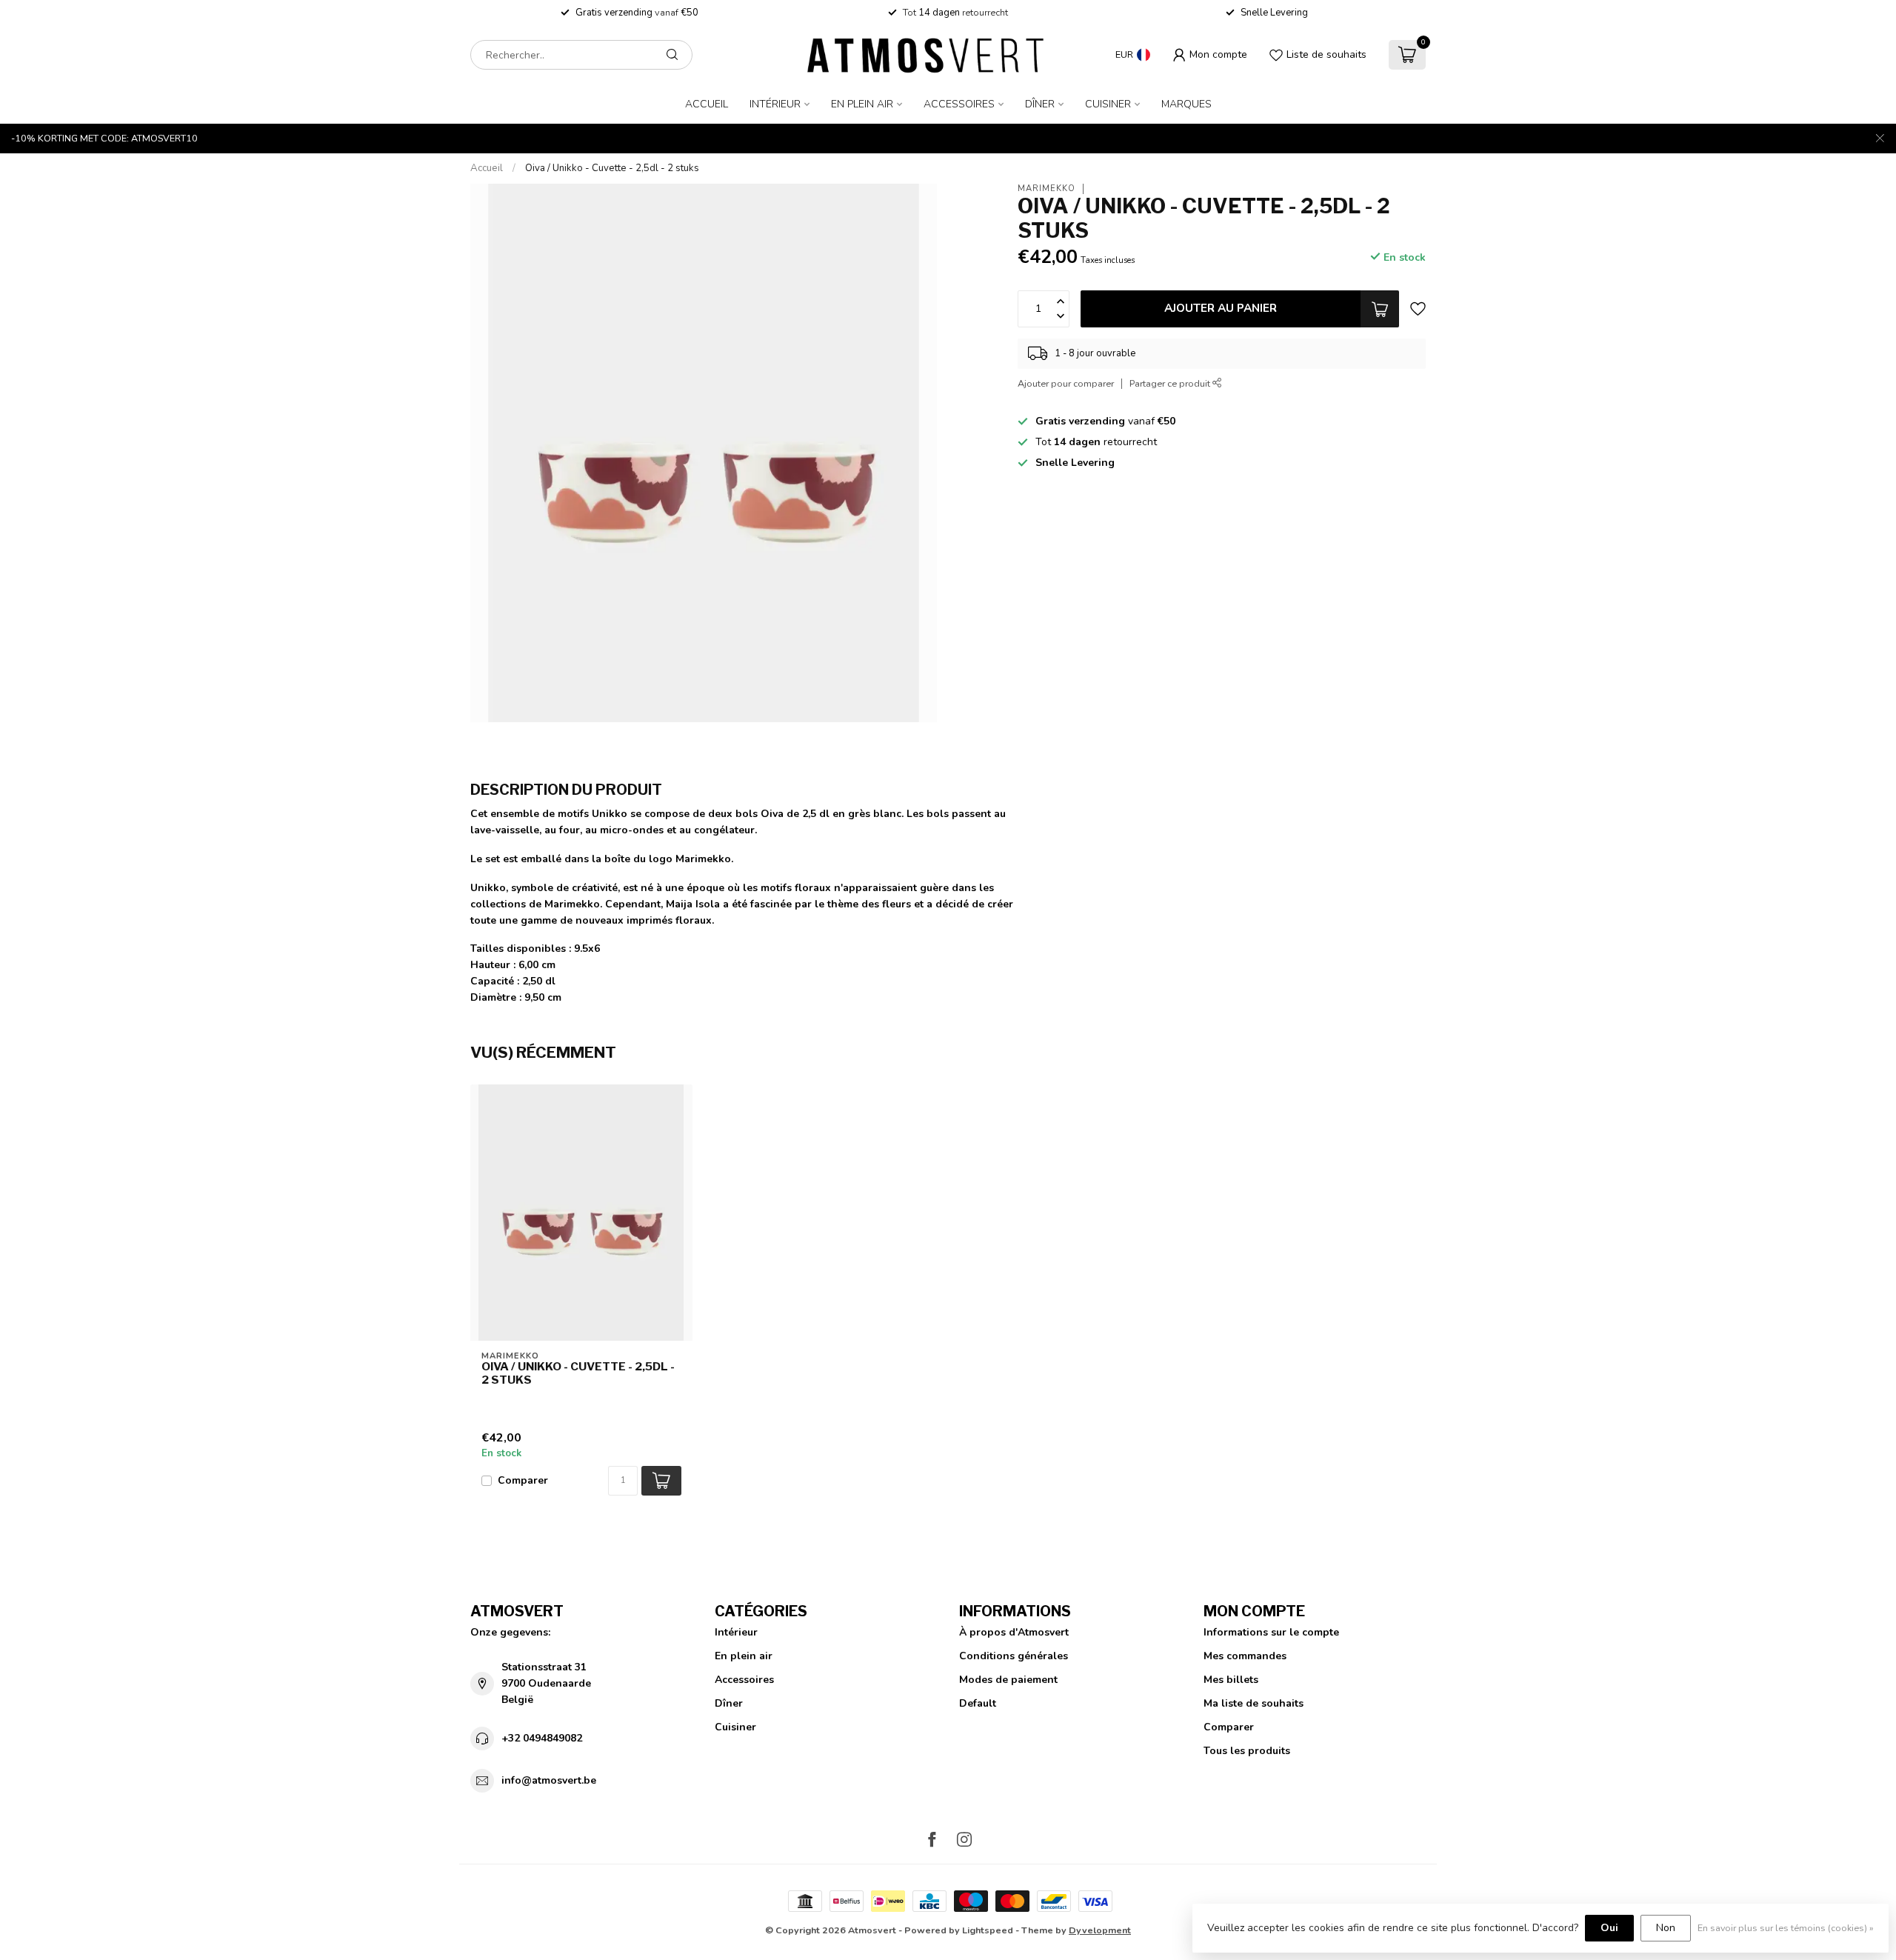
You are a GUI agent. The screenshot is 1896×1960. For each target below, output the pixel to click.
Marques (1186, 104)
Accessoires (959, 104)
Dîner (1040, 104)
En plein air (862, 104)
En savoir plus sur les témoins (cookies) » (1786, 1928)
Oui (1609, 1928)
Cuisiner (1108, 104)
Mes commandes (1245, 1656)
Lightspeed (988, 1930)
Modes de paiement (1008, 1680)
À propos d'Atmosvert (1014, 1632)
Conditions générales (1014, 1656)
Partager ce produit (1171, 383)
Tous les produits (1247, 1751)
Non (1666, 1928)
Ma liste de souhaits (1254, 1703)
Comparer (523, 1480)
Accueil (707, 104)
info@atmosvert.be (549, 1780)
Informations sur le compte (1271, 1632)
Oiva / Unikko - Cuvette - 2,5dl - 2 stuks (612, 168)
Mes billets (1231, 1680)
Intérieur (775, 104)
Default (978, 1703)
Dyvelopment (1100, 1930)
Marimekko (1047, 189)
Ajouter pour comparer (1066, 383)
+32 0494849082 (542, 1738)
